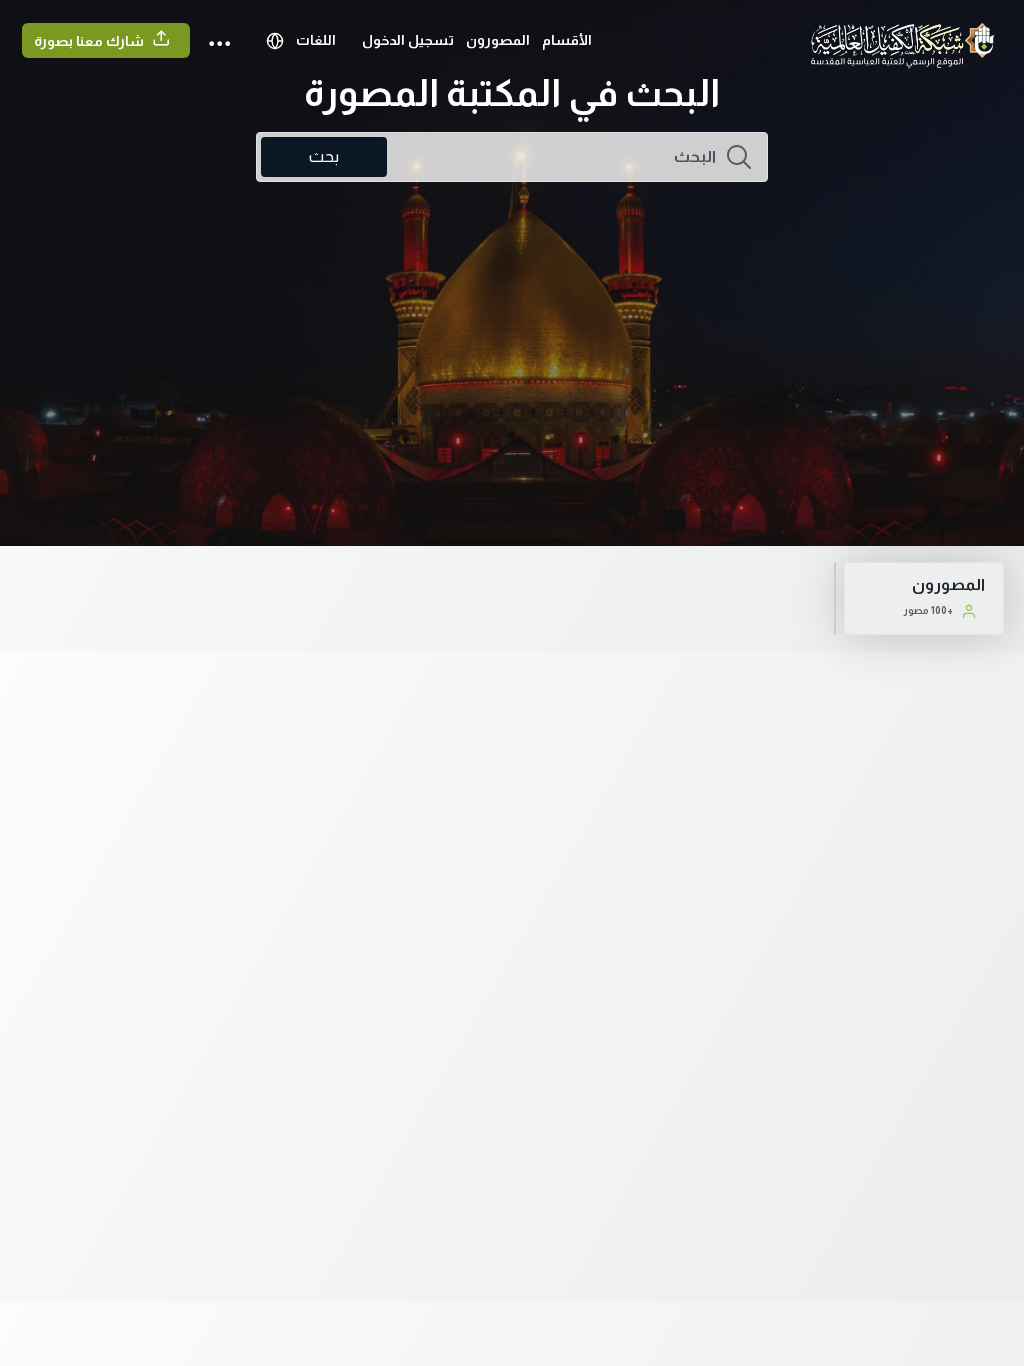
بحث (324, 156)
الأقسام (567, 40)
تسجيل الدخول (408, 40)
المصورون (498, 40)
